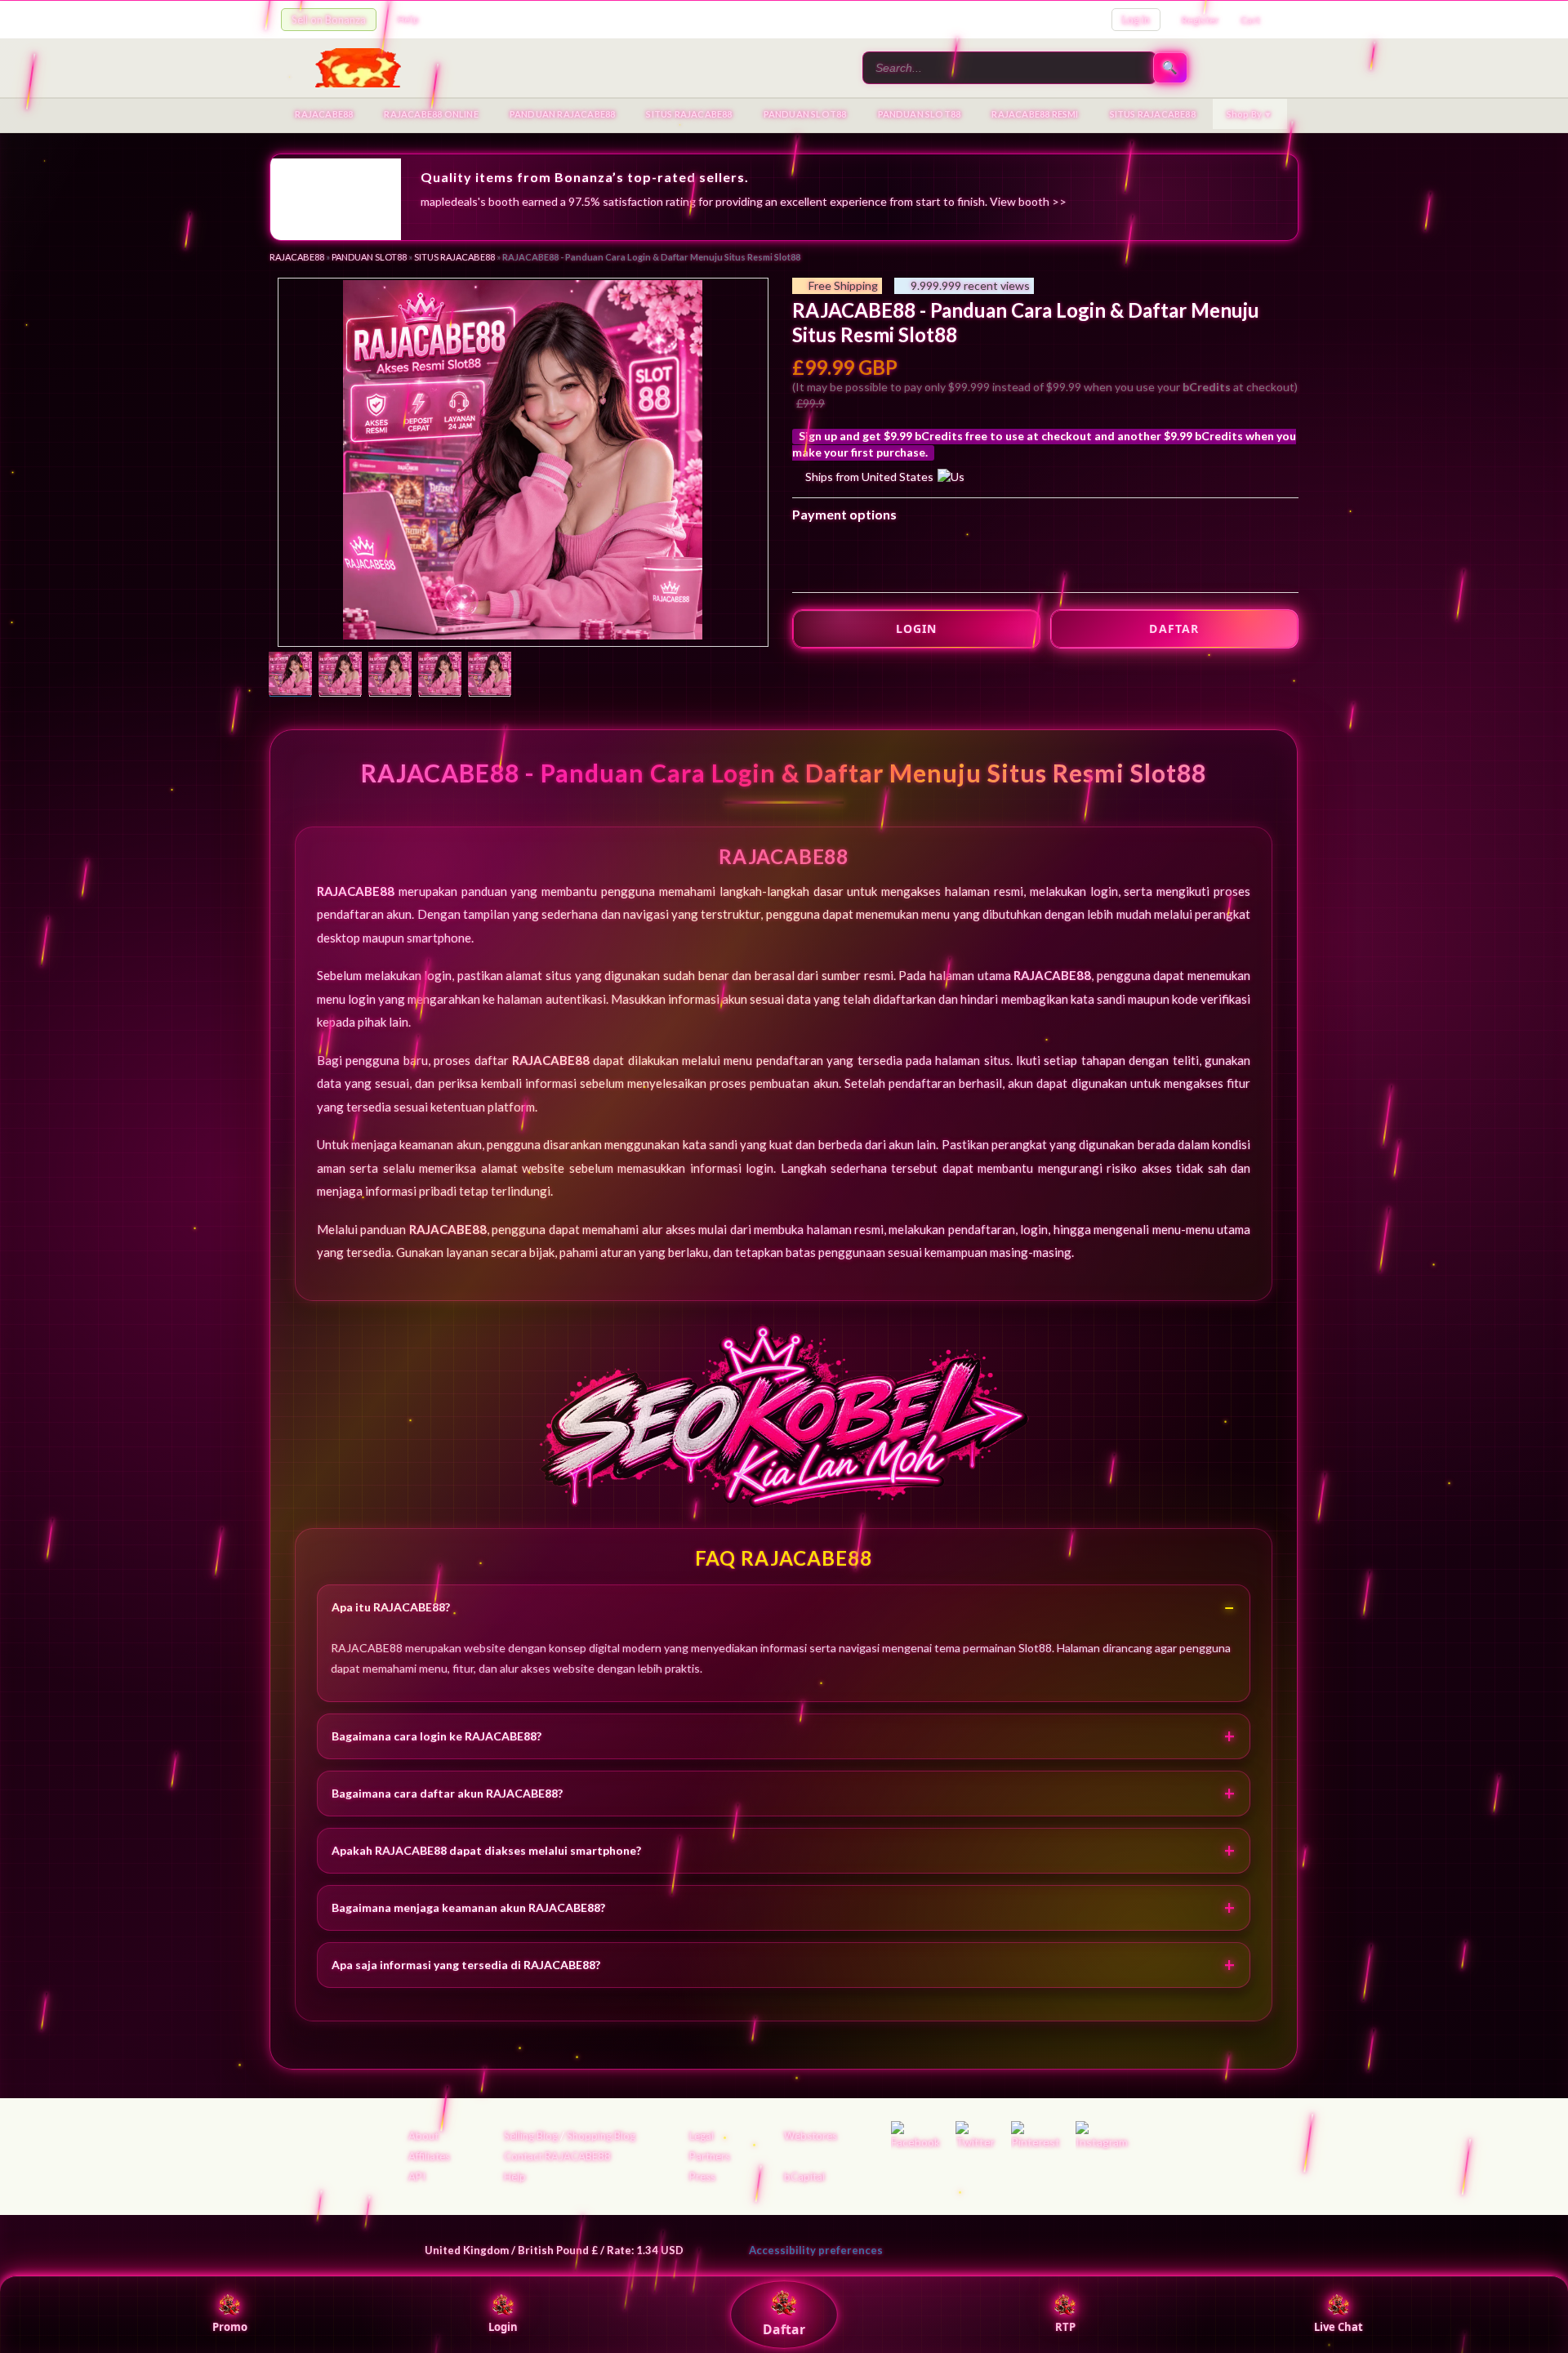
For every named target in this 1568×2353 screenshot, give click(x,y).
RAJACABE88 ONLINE (431, 114)
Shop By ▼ (1250, 114)
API (417, 2177)
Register (1201, 20)
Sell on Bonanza (329, 20)
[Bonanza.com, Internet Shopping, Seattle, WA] (1050, 2247)
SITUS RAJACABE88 (689, 114)
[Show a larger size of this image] (290, 675)
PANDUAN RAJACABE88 (563, 114)
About (423, 2136)
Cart (1250, 20)
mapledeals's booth (470, 201)
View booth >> (1028, 201)
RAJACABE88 (324, 114)
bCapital (804, 2177)
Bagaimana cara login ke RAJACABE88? (437, 1736)
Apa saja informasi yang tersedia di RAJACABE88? (466, 1965)
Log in (1136, 20)
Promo (230, 2327)
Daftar (784, 2329)
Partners (710, 2156)
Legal (702, 2136)
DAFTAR (1174, 628)
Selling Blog (531, 2136)
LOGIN (917, 628)
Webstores (811, 2136)
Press (702, 2177)
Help (408, 19)
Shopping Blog (601, 2136)
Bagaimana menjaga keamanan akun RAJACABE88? (468, 1907)
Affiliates (429, 2156)
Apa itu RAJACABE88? (391, 1607)
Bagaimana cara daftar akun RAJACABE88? (447, 1793)
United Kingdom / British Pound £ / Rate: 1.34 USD (554, 2250)
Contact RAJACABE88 (557, 2156)
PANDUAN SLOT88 (805, 114)
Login (503, 2327)
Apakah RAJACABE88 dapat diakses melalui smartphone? (486, 1850)
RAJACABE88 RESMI (1035, 114)
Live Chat (1339, 2327)
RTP (1065, 2327)
